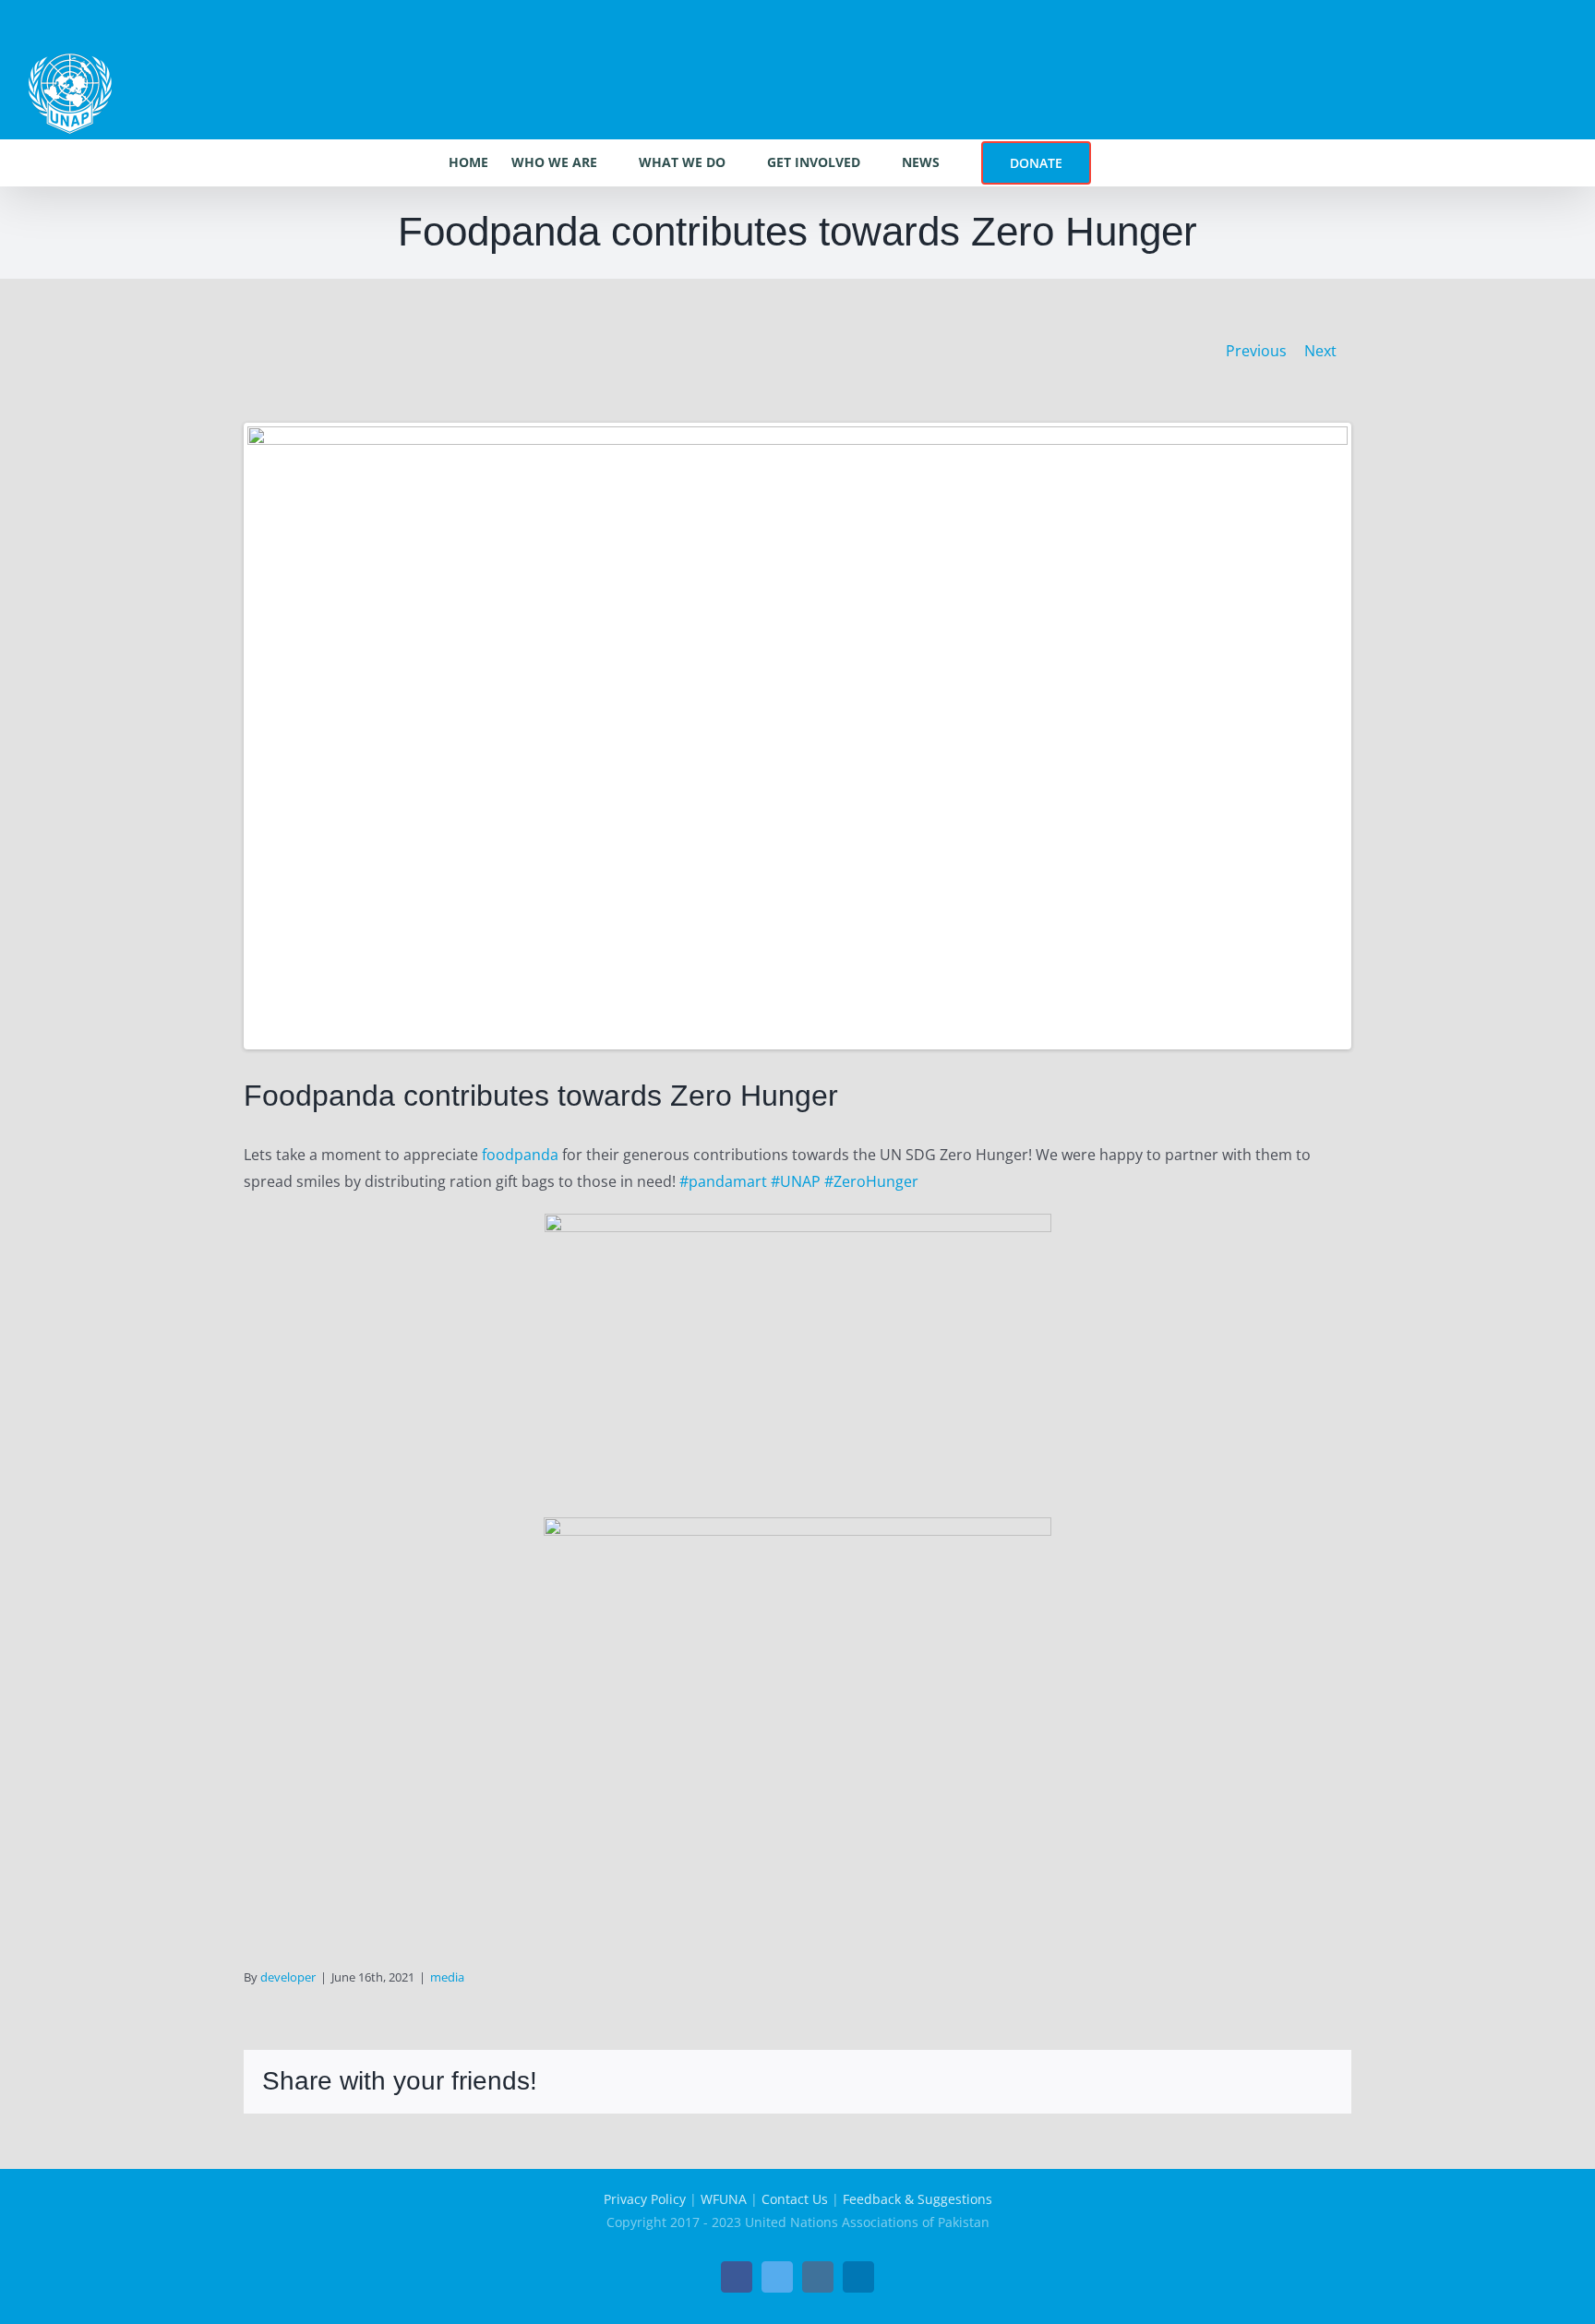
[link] (520, 1155)
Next (1320, 351)
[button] (1119, 162)
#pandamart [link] (723, 1181)
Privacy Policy (645, 2199)
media (447, 1977)
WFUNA (724, 2199)
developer (288, 1977)
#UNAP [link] (796, 1181)
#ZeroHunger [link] (871, 1181)
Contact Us (795, 2199)
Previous (1256, 351)
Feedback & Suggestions (917, 2199)
